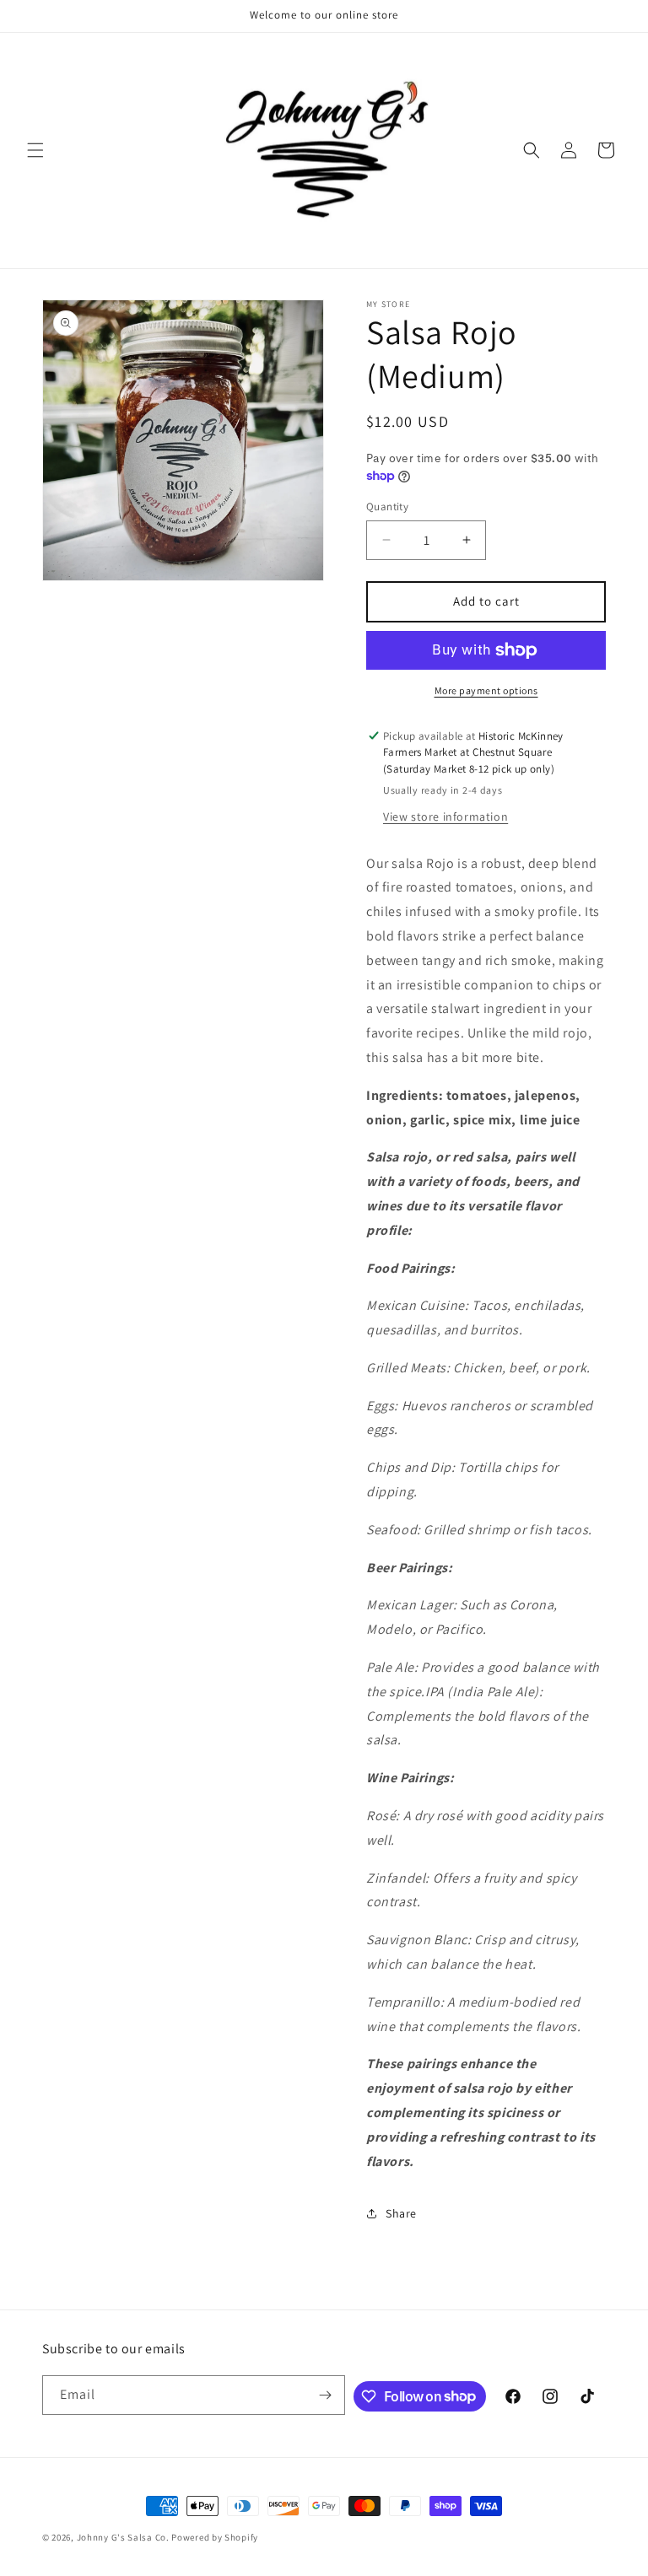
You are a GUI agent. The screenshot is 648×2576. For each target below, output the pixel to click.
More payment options (486, 690)
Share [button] (401, 2213)
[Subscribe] (326, 2395)
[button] (35, 150)
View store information (445, 816)
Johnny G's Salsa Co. (124, 2537)
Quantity (387, 507)
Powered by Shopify (215, 2537)
